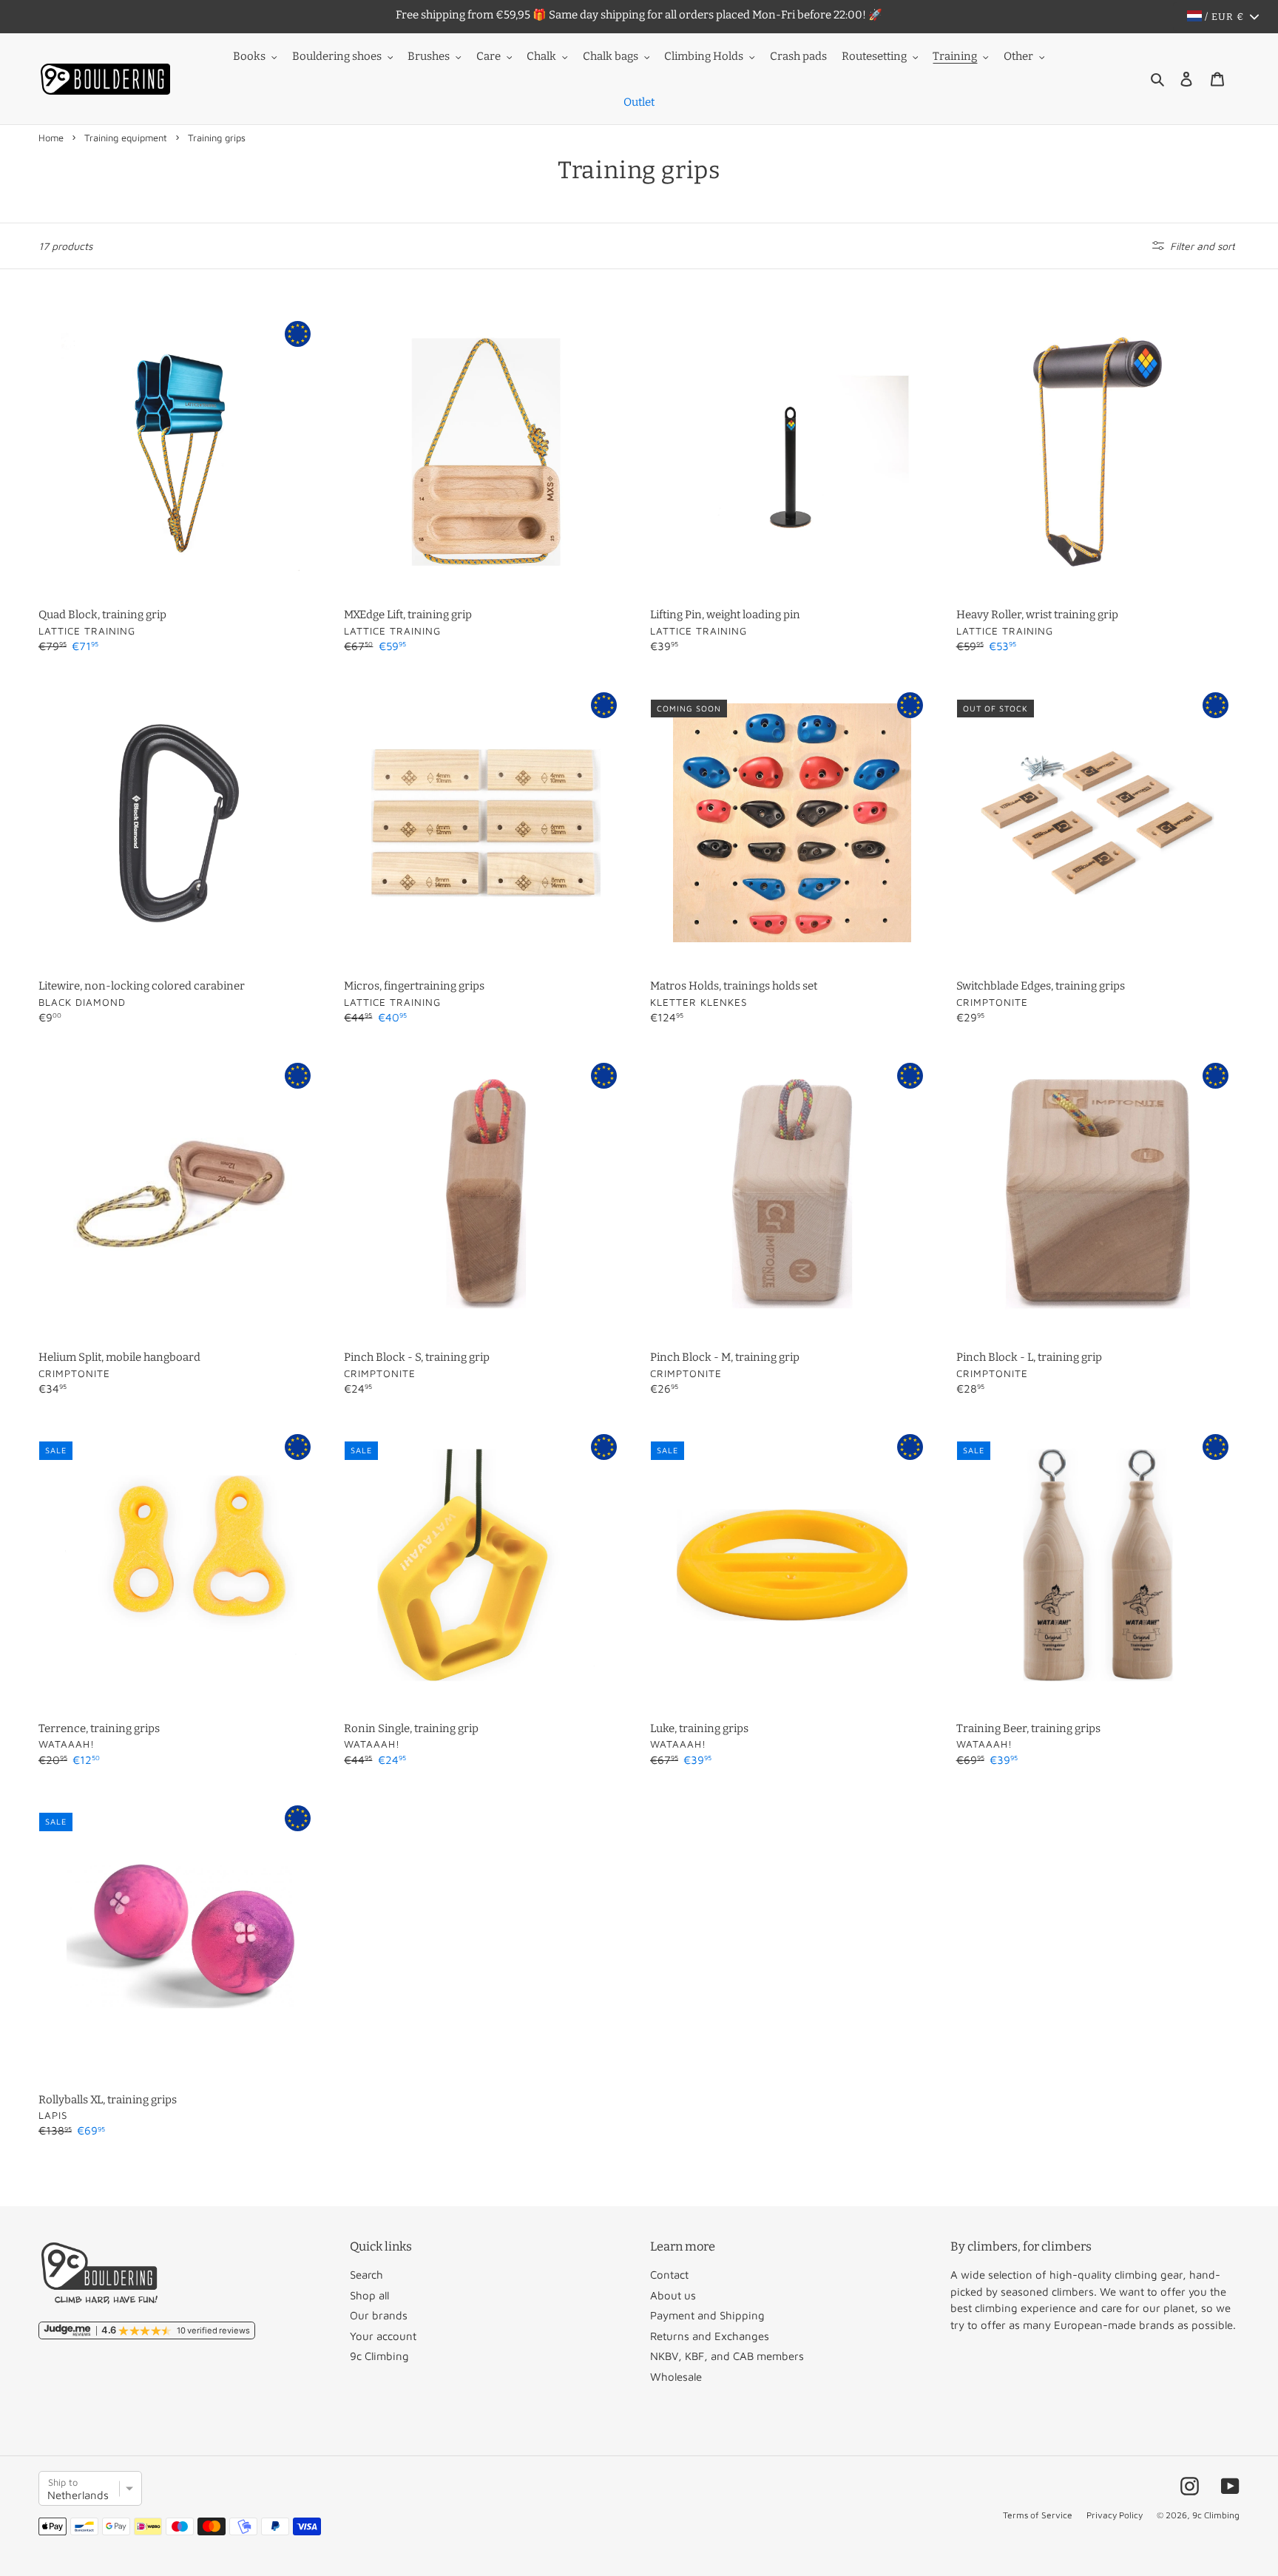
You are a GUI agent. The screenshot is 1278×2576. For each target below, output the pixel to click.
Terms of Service (1038, 2515)
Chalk (541, 56)
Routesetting (874, 56)
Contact (669, 2275)
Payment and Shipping (707, 2315)
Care (488, 56)
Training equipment (126, 138)
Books (249, 56)
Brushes (429, 56)
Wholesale (676, 2377)
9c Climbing (379, 2356)
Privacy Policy (1115, 2515)
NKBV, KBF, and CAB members (727, 2356)
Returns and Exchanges (710, 2336)
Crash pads (798, 56)
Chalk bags (611, 56)
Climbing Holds (704, 56)
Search (366, 2275)
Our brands (379, 2315)
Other (1018, 56)
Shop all (369, 2295)
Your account (383, 2336)
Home (51, 138)
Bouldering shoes (337, 56)
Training (955, 56)
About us (673, 2295)
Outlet (639, 102)
